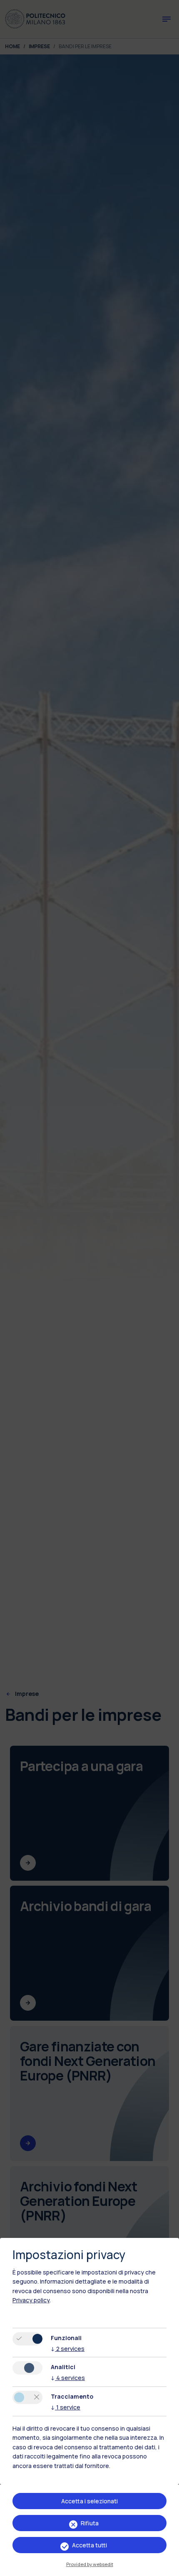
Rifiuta (90, 2523)
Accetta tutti (89, 2545)
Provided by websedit (90, 2564)
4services (68, 2378)
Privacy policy (31, 2300)
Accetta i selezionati (89, 2501)
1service (66, 2407)
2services (68, 2349)
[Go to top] (168, 2567)
